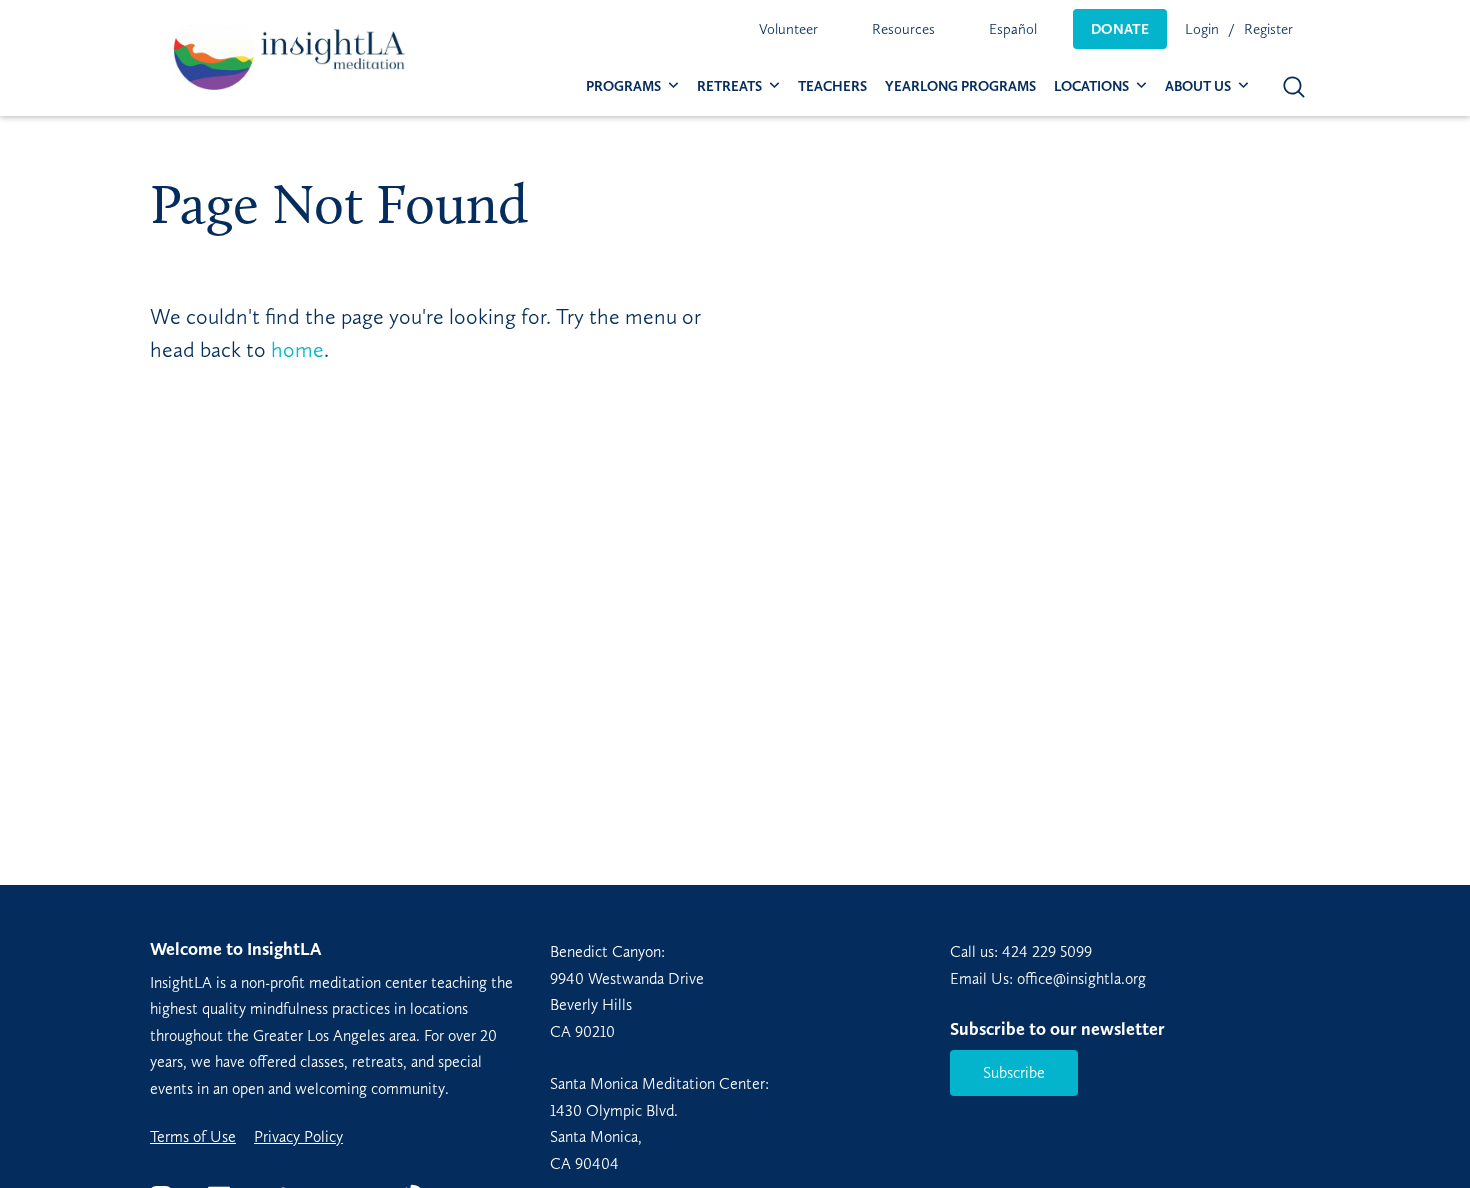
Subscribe (1014, 1072)
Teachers (832, 86)
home (297, 349)
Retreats (729, 86)
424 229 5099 (1047, 951)
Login (1202, 29)
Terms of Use (193, 1137)
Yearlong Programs (960, 86)
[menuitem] (788, 29)
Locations (1091, 86)
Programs (623, 86)
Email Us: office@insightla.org (1048, 978)
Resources (903, 29)
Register (1268, 29)
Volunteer (788, 29)
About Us (1198, 86)
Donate (1120, 29)
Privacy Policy (298, 1137)
